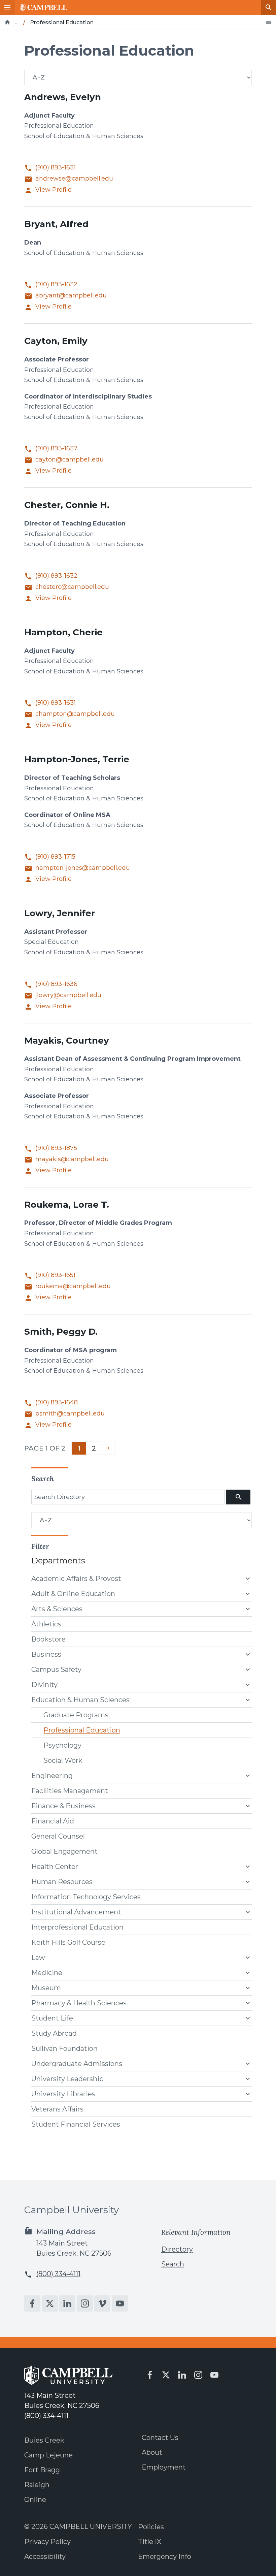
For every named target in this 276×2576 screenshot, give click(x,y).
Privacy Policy (47, 2542)
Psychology (62, 1745)
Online (35, 2500)
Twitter (50, 2303)
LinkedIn (67, 2303)
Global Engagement (64, 1851)
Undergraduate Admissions (77, 2064)
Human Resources (62, 1882)
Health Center (55, 1867)
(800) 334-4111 (58, 2274)
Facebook (32, 2303)
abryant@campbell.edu (71, 296)
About (152, 2452)
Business (46, 1654)
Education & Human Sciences (80, 1700)
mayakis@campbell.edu (72, 1159)
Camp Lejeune (48, 2455)
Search (269, 7)
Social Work (63, 1760)
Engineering (52, 1776)
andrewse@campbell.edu (74, 179)
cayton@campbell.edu (70, 460)
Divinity (44, 1685)
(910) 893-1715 (55, 857)
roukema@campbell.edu (73, 1286)
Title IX (150, 2542)
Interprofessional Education (77, 1927)
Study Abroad (54, 2033)
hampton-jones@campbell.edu (83, 868)
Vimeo (102, 2303)
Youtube (120, 2303)
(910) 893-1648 (57, 1403)
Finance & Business (63, 1806)
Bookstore (48, 1639)
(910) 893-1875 (56, 1148)
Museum (46, 1988)
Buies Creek (44, 2440)
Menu (7, 7)
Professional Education (82, 1730)
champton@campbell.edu (75, 714)
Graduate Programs (76, 1715)
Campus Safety (56, 1669)
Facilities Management (70, 1791)
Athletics (46, 1624)
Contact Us (160, 2438)
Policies (151, 2527)
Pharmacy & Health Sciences (79, 2003)
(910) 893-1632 (56, 284)
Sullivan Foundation (64, 2048)
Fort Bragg (42, 2470)
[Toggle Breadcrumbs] (269, 22)
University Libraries (63, 2094)
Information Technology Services (86, 1897)
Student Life (52, 2018)
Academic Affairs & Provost (76, 1579)
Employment (164, 2467)
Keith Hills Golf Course (68, 1942)
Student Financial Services (76, 2124)
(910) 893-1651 (55, 1275)
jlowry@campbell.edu (68, 995)
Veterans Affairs (57, 2109)
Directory (177, 2249)
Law (38, 1958)
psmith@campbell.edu (70, 1414)
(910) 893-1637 (56, 449)
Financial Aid (53, 1821)
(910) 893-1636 (56, 984)
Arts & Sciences (57, 1609)
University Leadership (67, 2079)
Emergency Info (165, 2556)
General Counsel (58, 1836)
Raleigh (37, 2485)
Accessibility (45, 2556)
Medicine (47, 1973)
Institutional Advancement (76, 1912)
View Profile (54, 190)
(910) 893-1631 (56, 168)
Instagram (85, 2303)
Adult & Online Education (73, 1594)
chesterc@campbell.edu (72, 587)
